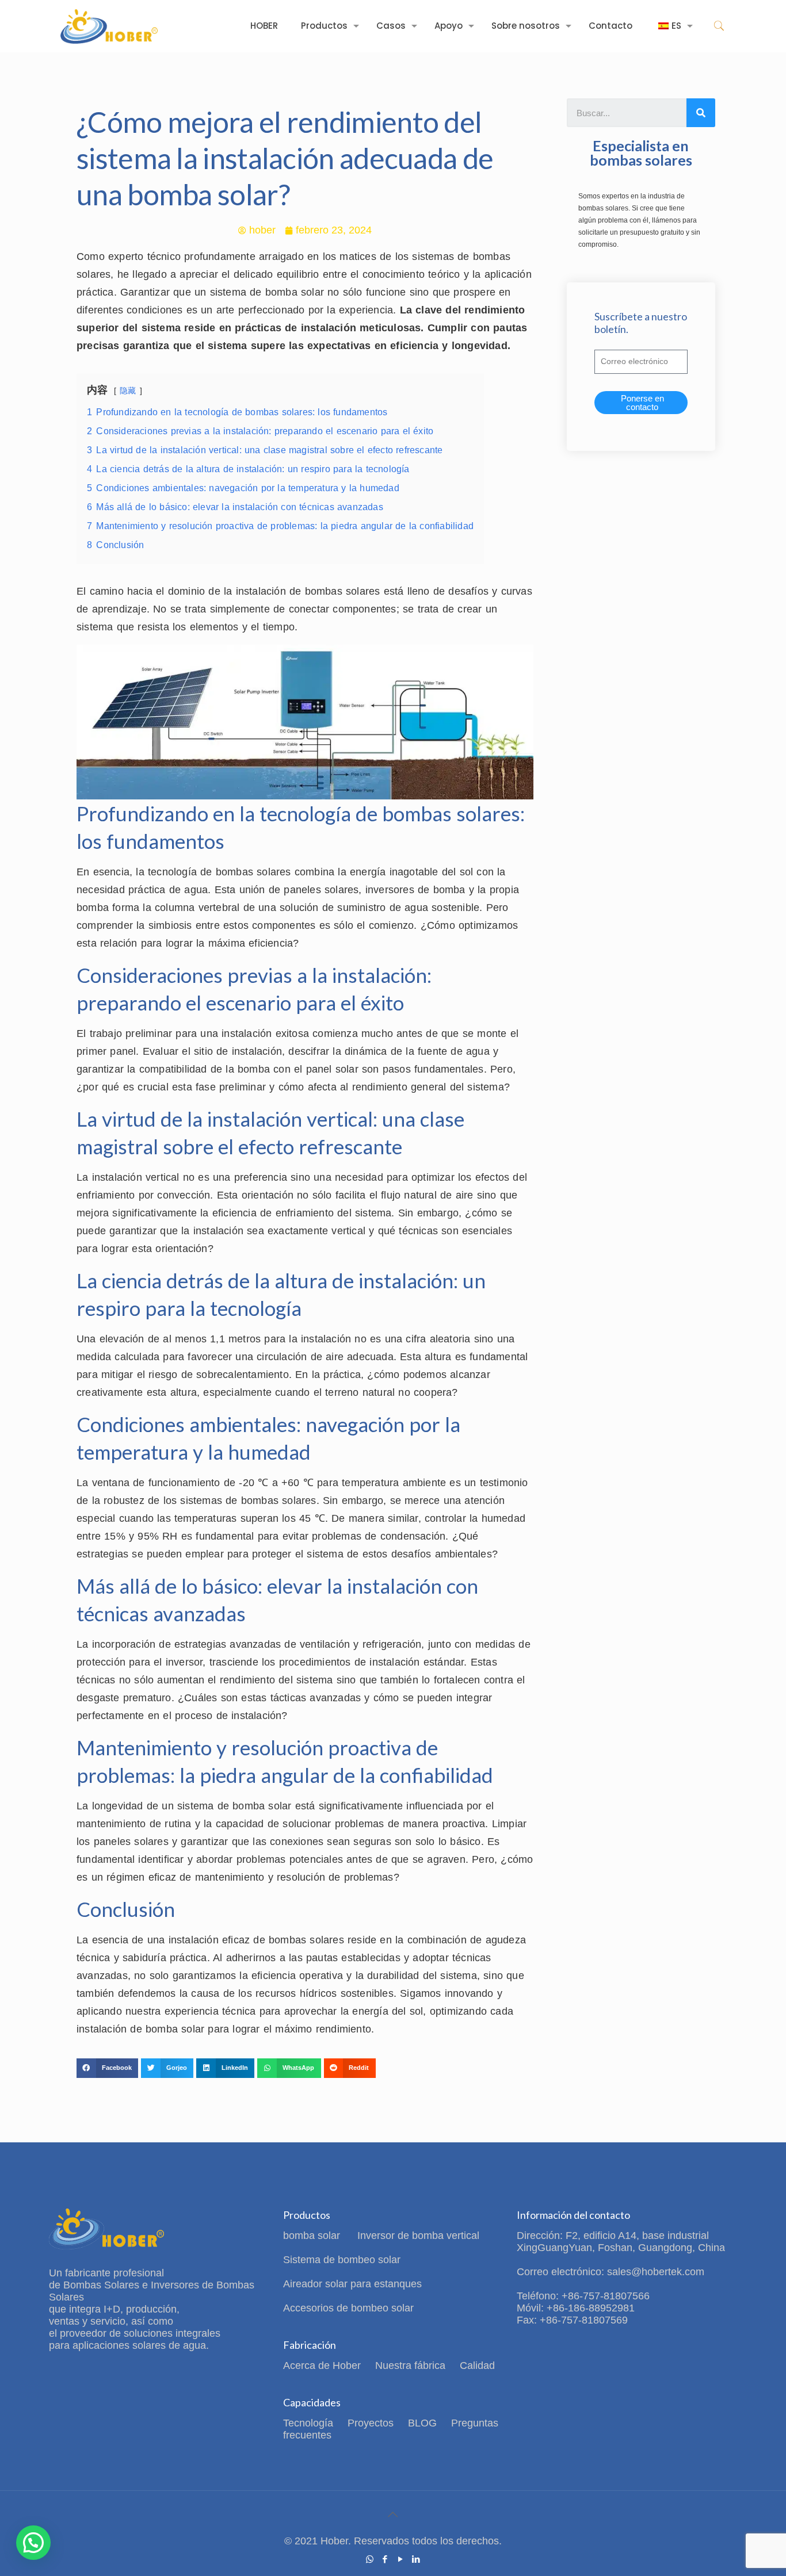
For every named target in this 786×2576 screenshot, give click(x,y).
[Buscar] (701, 113)
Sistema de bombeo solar (342, 2260)
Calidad (477, 2366)
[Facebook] (385, 2559)
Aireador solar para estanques (352, 2284)
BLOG (422, 2423)
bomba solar (313, 2236)
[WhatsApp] (370, 2559)
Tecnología (308, 2423)
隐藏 (128, 391)
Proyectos (371, 2423)
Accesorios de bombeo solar (348, 2308)
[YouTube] (401, 2559)
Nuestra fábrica (410, 2366)
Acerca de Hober (322, 2366)
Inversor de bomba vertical (418, 2236)
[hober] (109, 26)
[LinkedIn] (416, 2559)
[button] (107, 2068)
